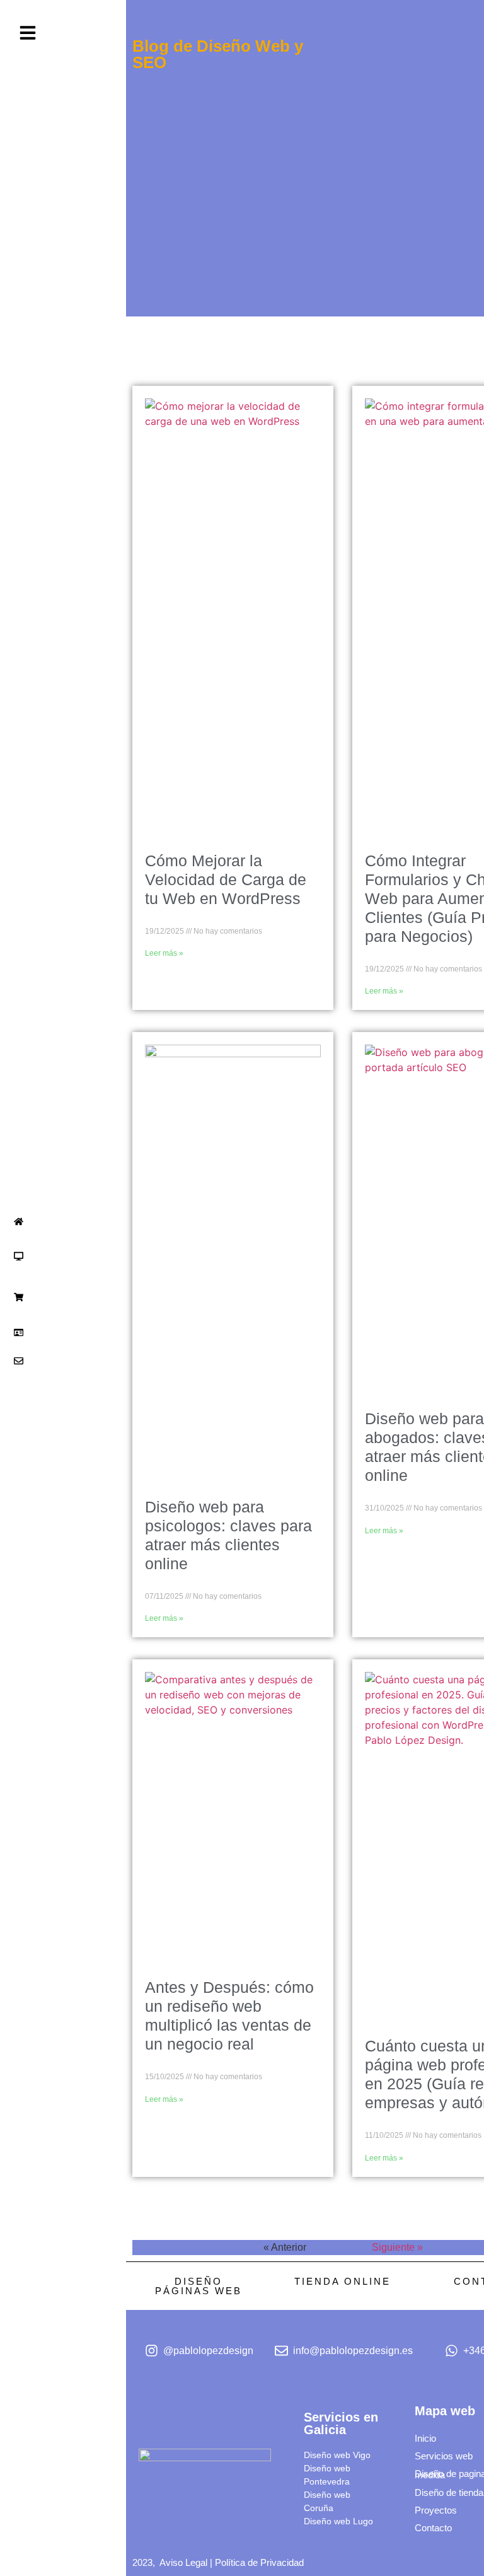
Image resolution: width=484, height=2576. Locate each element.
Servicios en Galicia (341, 2423)
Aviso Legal (183, 2562)
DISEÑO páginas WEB (199, 2286)
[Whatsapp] (45, 1975)
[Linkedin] (30, 1975)
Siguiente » (397, 2247)
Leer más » (164, 953)
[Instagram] (15, 1975)
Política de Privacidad (259, 2562)
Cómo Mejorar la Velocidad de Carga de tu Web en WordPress (226, 879)
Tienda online (343, 2281)
